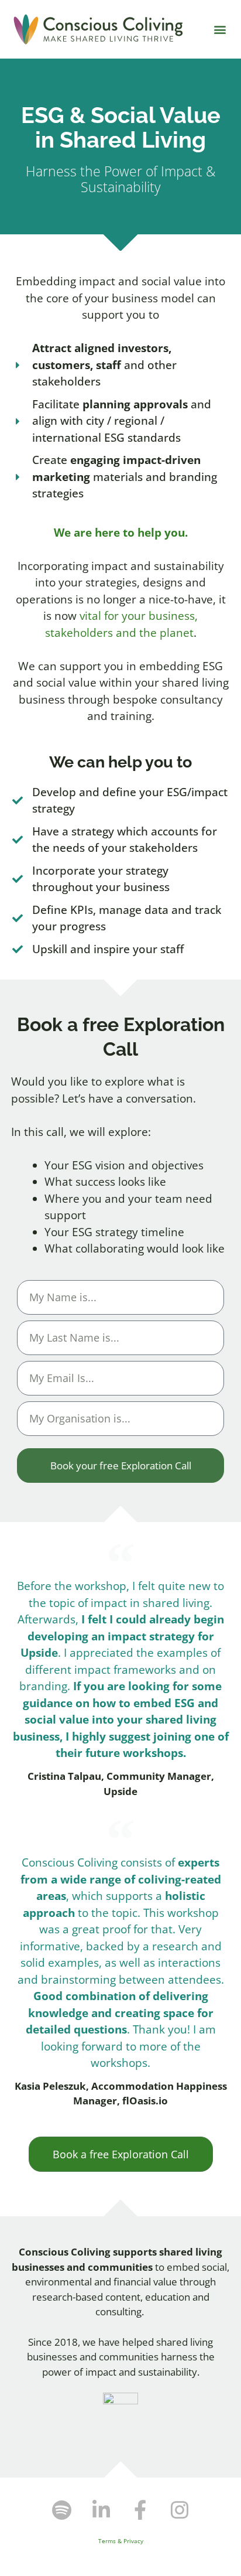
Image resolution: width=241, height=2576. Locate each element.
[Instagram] (180, 2510)
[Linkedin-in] (101, 2510)
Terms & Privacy (121, 2541)
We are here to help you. (121, 533)
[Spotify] (62, 2510)
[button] (220, 30)
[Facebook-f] (140, 2510)
